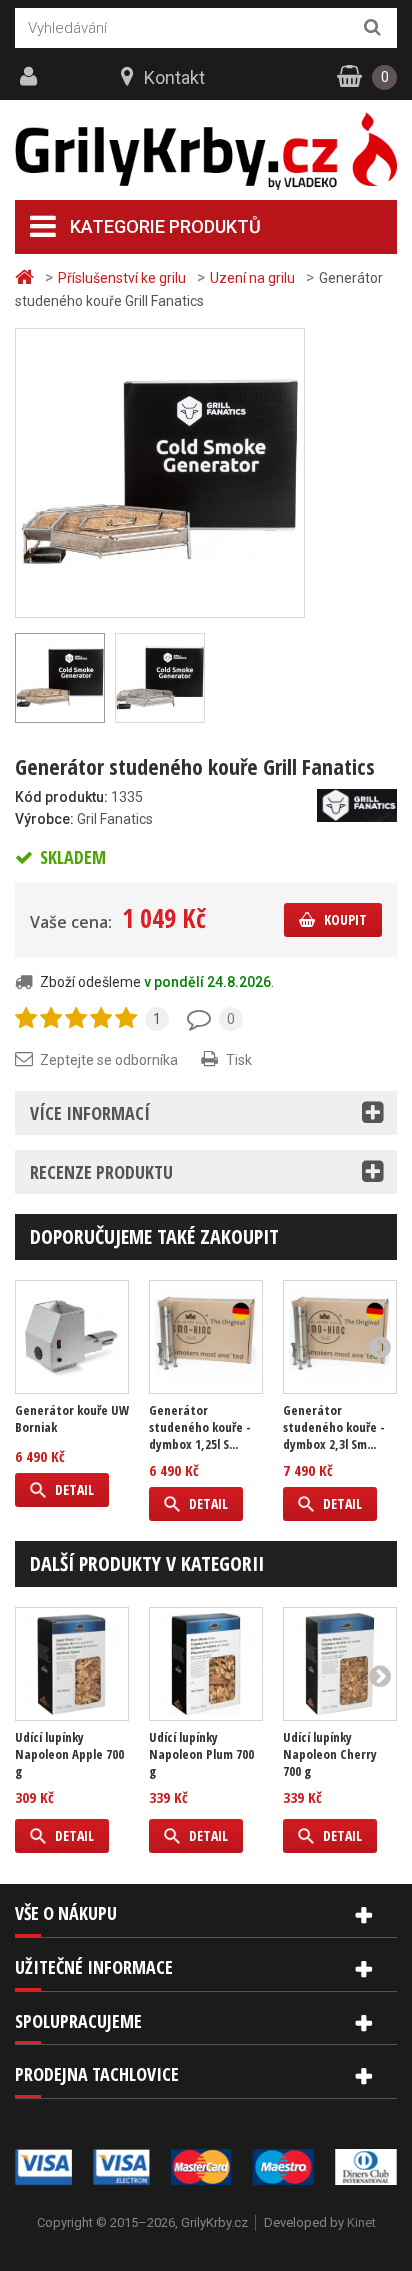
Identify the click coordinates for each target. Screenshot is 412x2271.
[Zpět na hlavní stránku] (27, 277)
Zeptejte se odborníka (109, 1060)
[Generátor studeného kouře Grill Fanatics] (160, 472)
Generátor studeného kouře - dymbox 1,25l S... (200, 1427)
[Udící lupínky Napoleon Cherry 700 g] (340, 1664)
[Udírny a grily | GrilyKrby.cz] (206, 151)
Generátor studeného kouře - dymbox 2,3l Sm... (334, 1427)
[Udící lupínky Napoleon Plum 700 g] (206, 1664)
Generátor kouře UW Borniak (72, 1419)
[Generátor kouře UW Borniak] (72, 1337)
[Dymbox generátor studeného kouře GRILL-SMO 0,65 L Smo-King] (206, 1337)
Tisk (239, 1060)
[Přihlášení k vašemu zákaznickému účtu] (31, 77)
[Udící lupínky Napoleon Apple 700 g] (72, 1664)
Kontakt (174, 77)
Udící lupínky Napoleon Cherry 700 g (330, 1754)
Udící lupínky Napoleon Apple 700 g (69, 1754)
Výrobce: (44, 819)
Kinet (361, 2222)
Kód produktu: (61, 797)
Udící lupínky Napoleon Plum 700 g (201, 1754)
